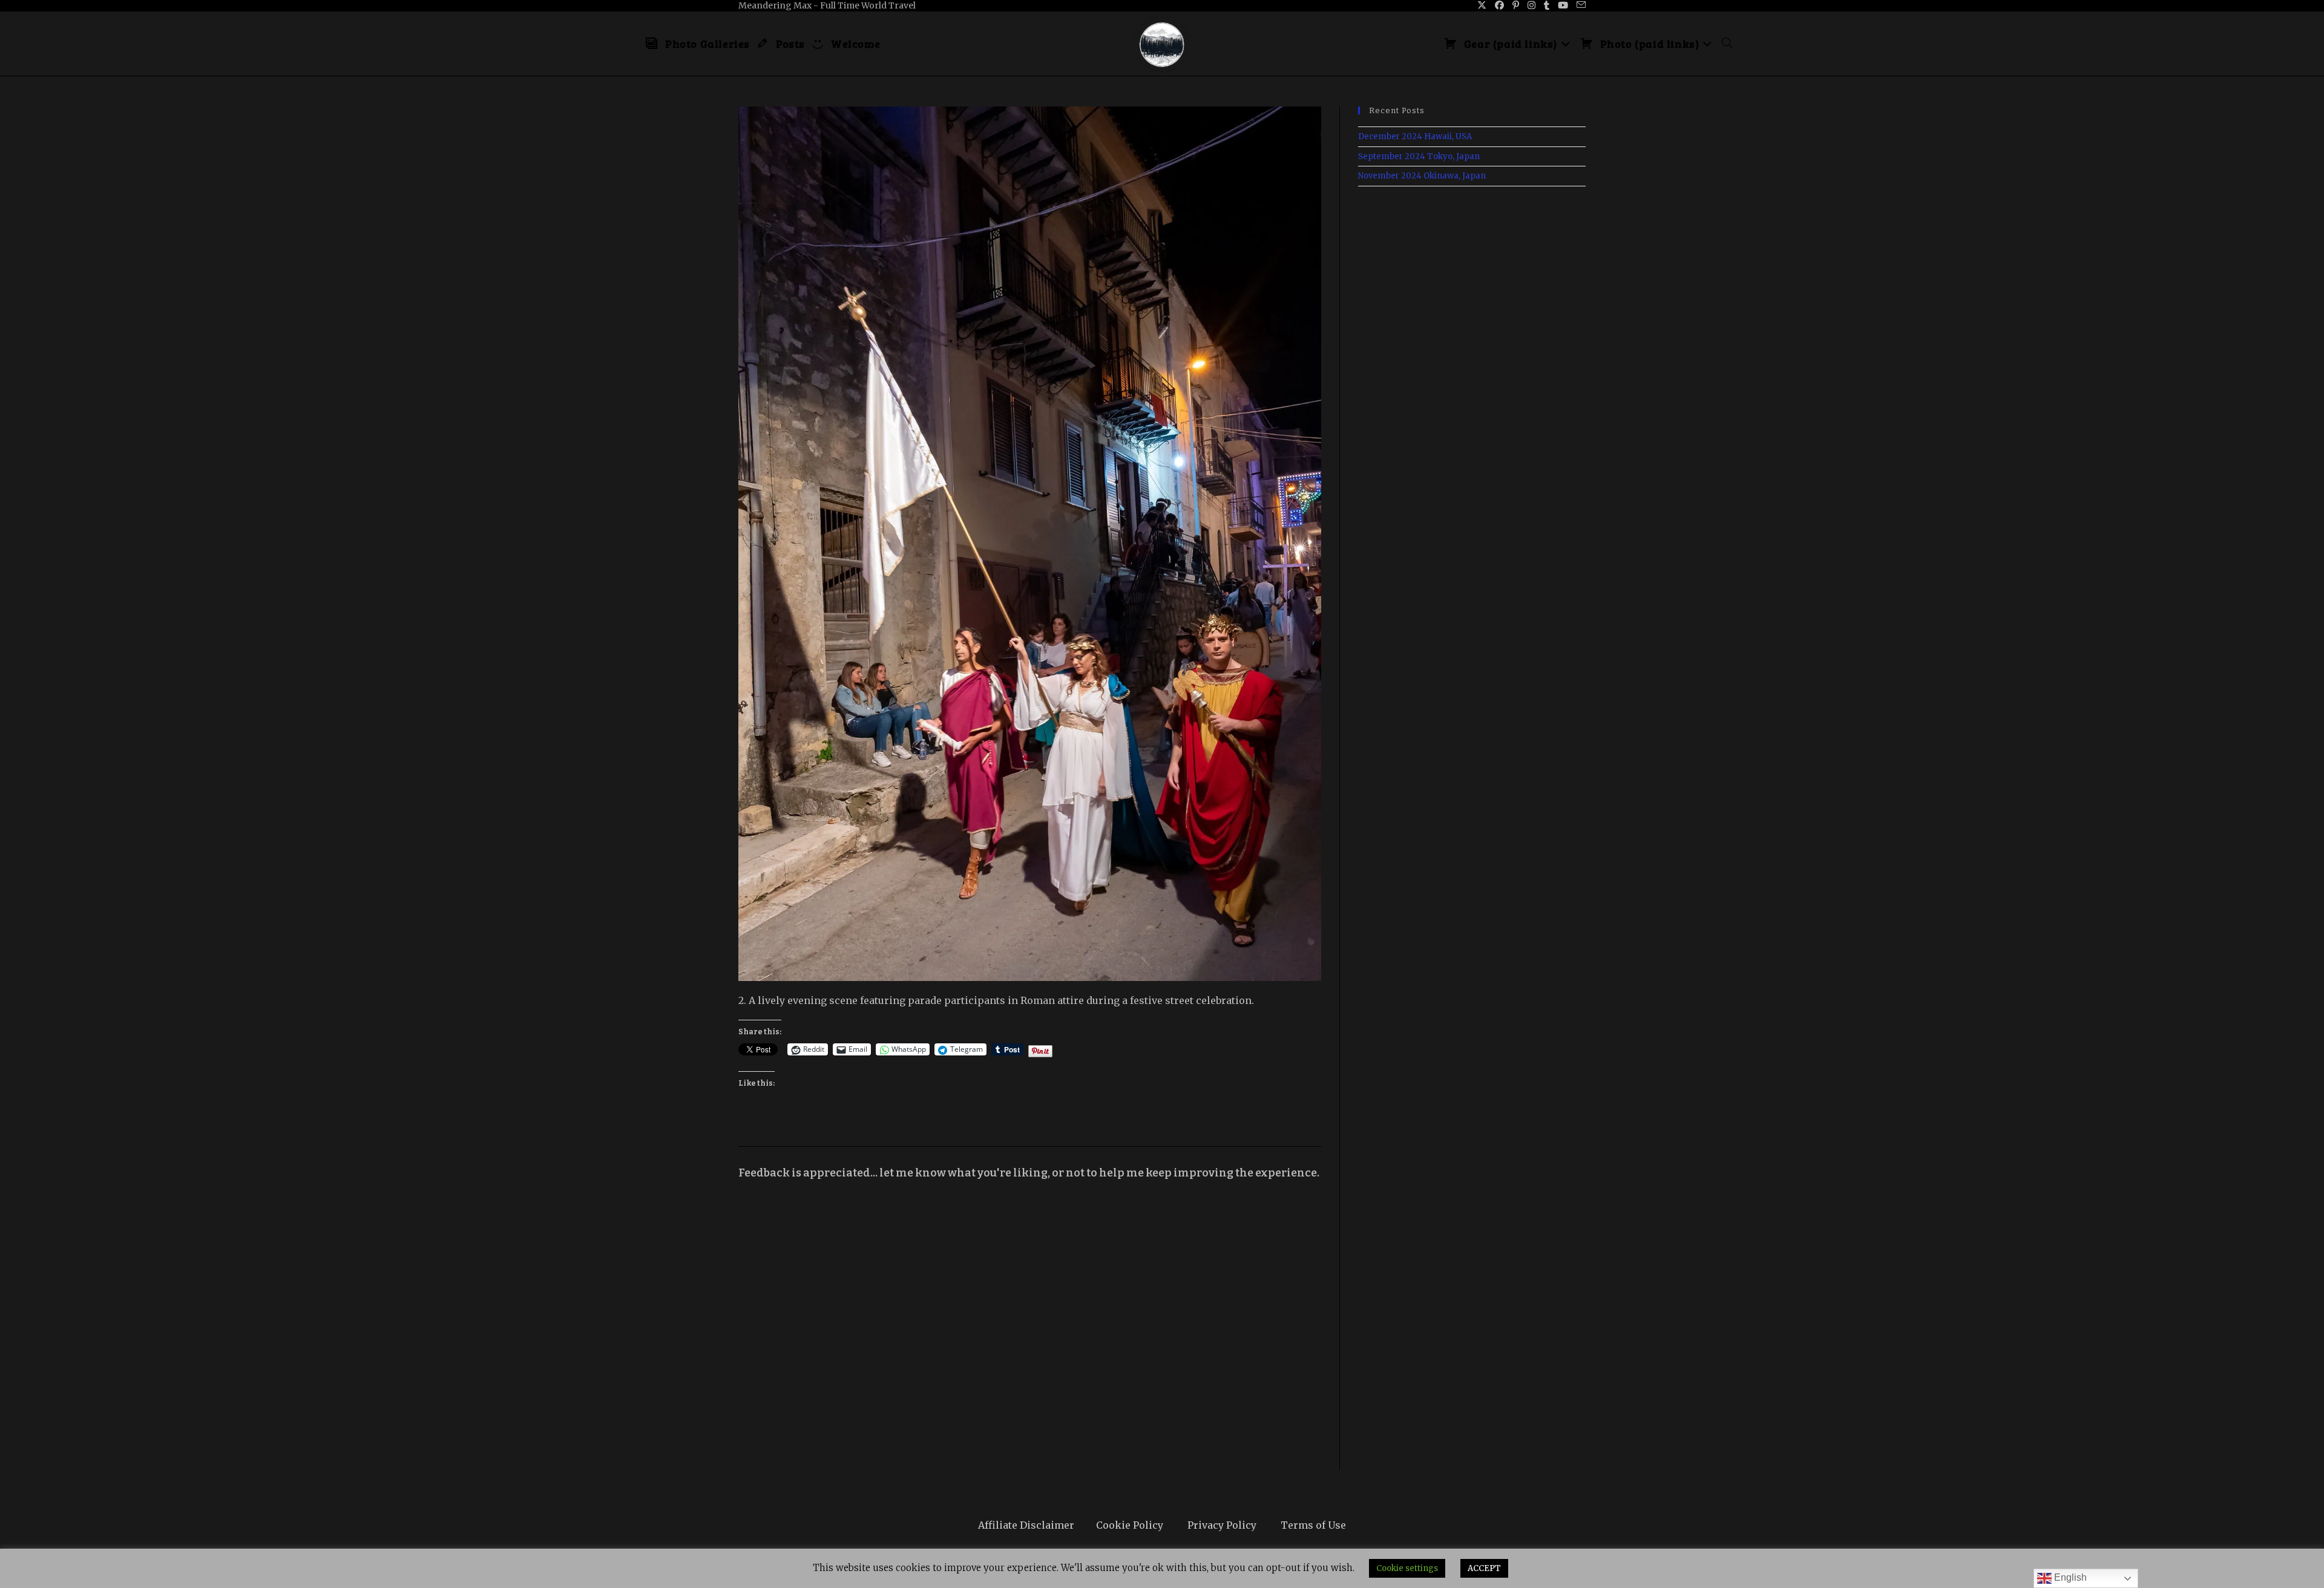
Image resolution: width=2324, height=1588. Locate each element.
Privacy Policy (1222, 1525)
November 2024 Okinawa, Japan (1422, 176)
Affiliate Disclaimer (1026, 1525)
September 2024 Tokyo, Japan (1419, 156)
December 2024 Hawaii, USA (1415, 136)
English (2069, 1577)
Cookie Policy (1130, 1525)
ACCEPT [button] (1484, 1568)
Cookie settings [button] (1407, 1568)
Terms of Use (1313, 1525)
